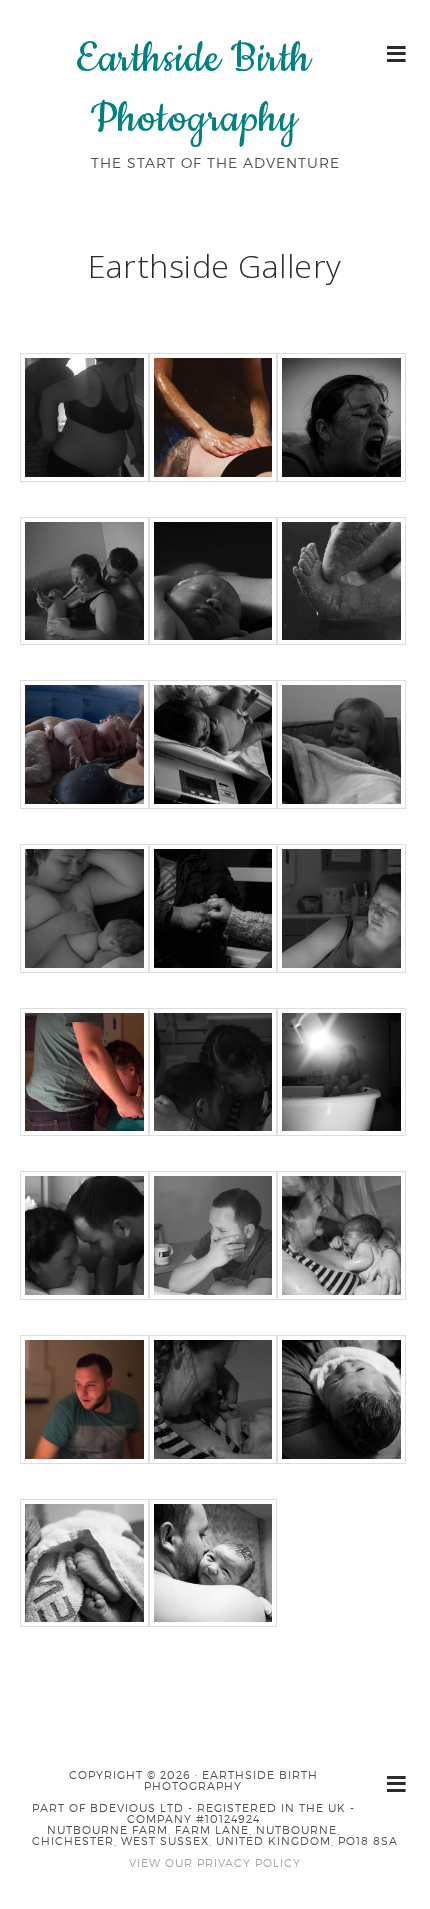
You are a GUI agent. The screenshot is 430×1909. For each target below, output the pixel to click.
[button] (397, 52)
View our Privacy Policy (215, 1863)
